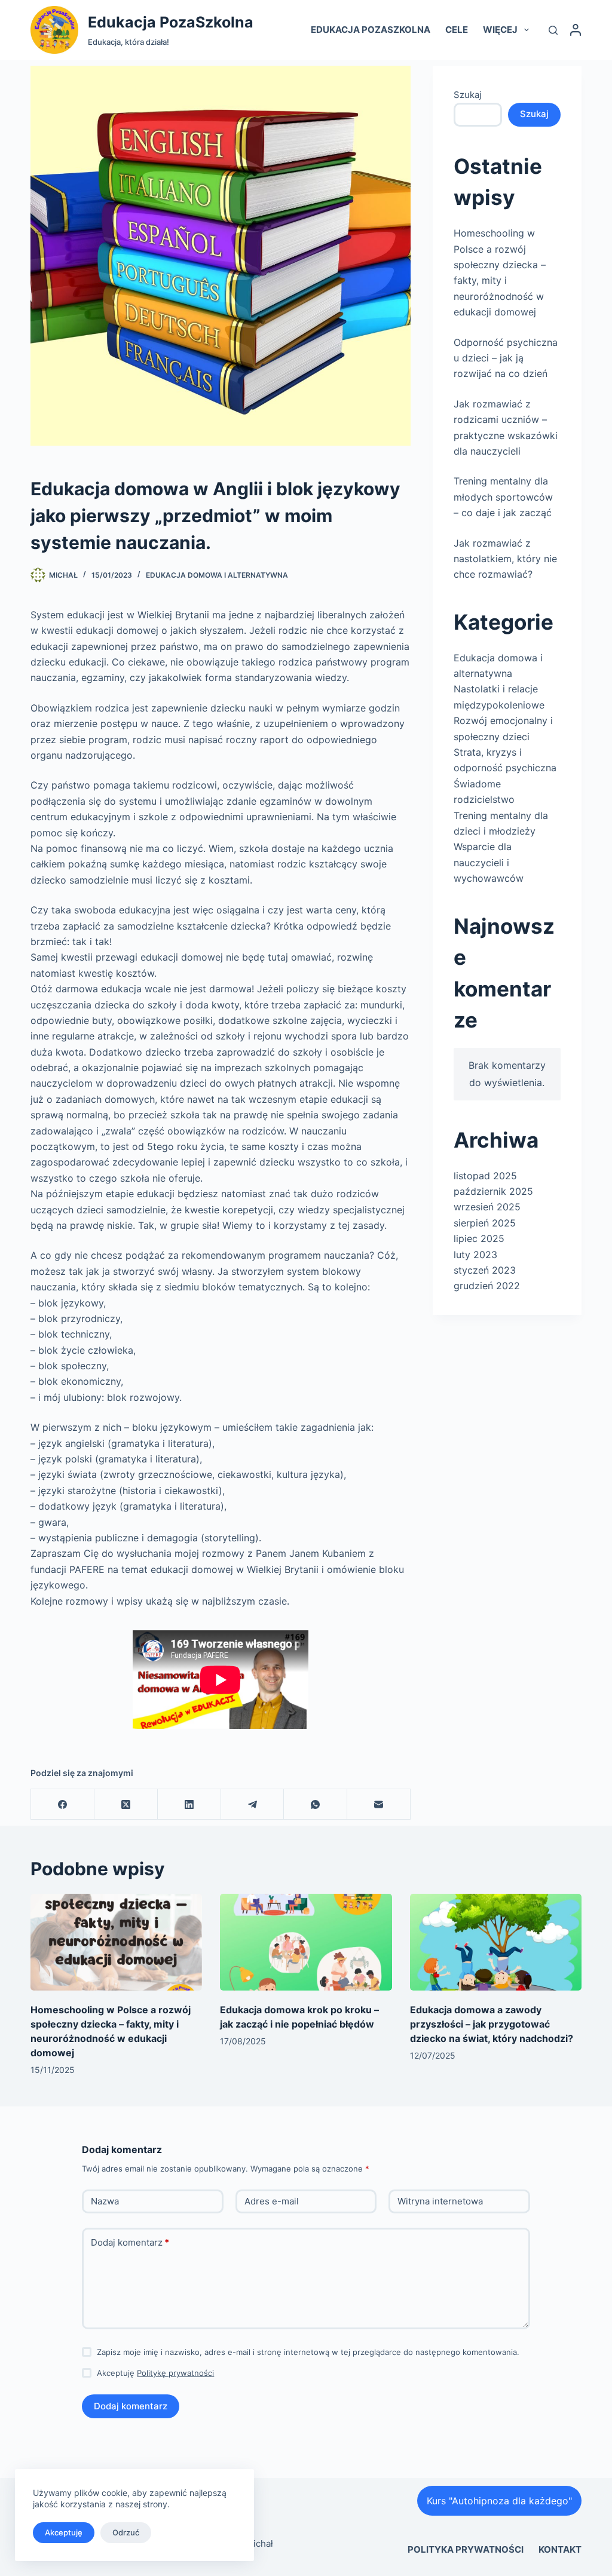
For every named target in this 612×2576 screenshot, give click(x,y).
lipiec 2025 (479, 1238)
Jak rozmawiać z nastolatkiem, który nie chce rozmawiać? (505, 559)
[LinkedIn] (189, 1804)
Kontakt (560, 2549)
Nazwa (105, 2201)
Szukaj (468, 95)
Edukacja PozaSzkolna (171, 22)
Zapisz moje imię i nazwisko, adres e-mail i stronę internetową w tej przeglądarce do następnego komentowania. (308, 2352)
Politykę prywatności (175, 2373)
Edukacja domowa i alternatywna (217, 575)
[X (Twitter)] (126, 1804)
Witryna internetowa (440, 2201)
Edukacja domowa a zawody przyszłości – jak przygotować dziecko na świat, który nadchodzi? (492, 2024)
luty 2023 (475, 1255)
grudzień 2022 (487, 1286)
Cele (457, 30)
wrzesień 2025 (487, 1207)
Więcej (500, 30)
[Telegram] (253, 1804)
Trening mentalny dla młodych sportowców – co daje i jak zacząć (503, 497)
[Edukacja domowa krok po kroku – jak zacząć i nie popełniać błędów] (306, 1942)
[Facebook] (63, 1804)
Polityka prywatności (466, 2549)
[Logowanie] (576, 30)
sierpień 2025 (485, 1223)
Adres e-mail (272, 2201)
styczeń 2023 (485, 1270)
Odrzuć (126, 2532)
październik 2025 (493, 1191)
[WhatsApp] (316, 1804)
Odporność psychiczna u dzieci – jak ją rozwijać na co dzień (506, 358)
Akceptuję (64, 2532)
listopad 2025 (485, 1176)
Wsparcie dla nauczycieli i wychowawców (489, 862)
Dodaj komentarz (130, 2242)
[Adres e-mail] (379, 1804)
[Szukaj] (553, 30)
